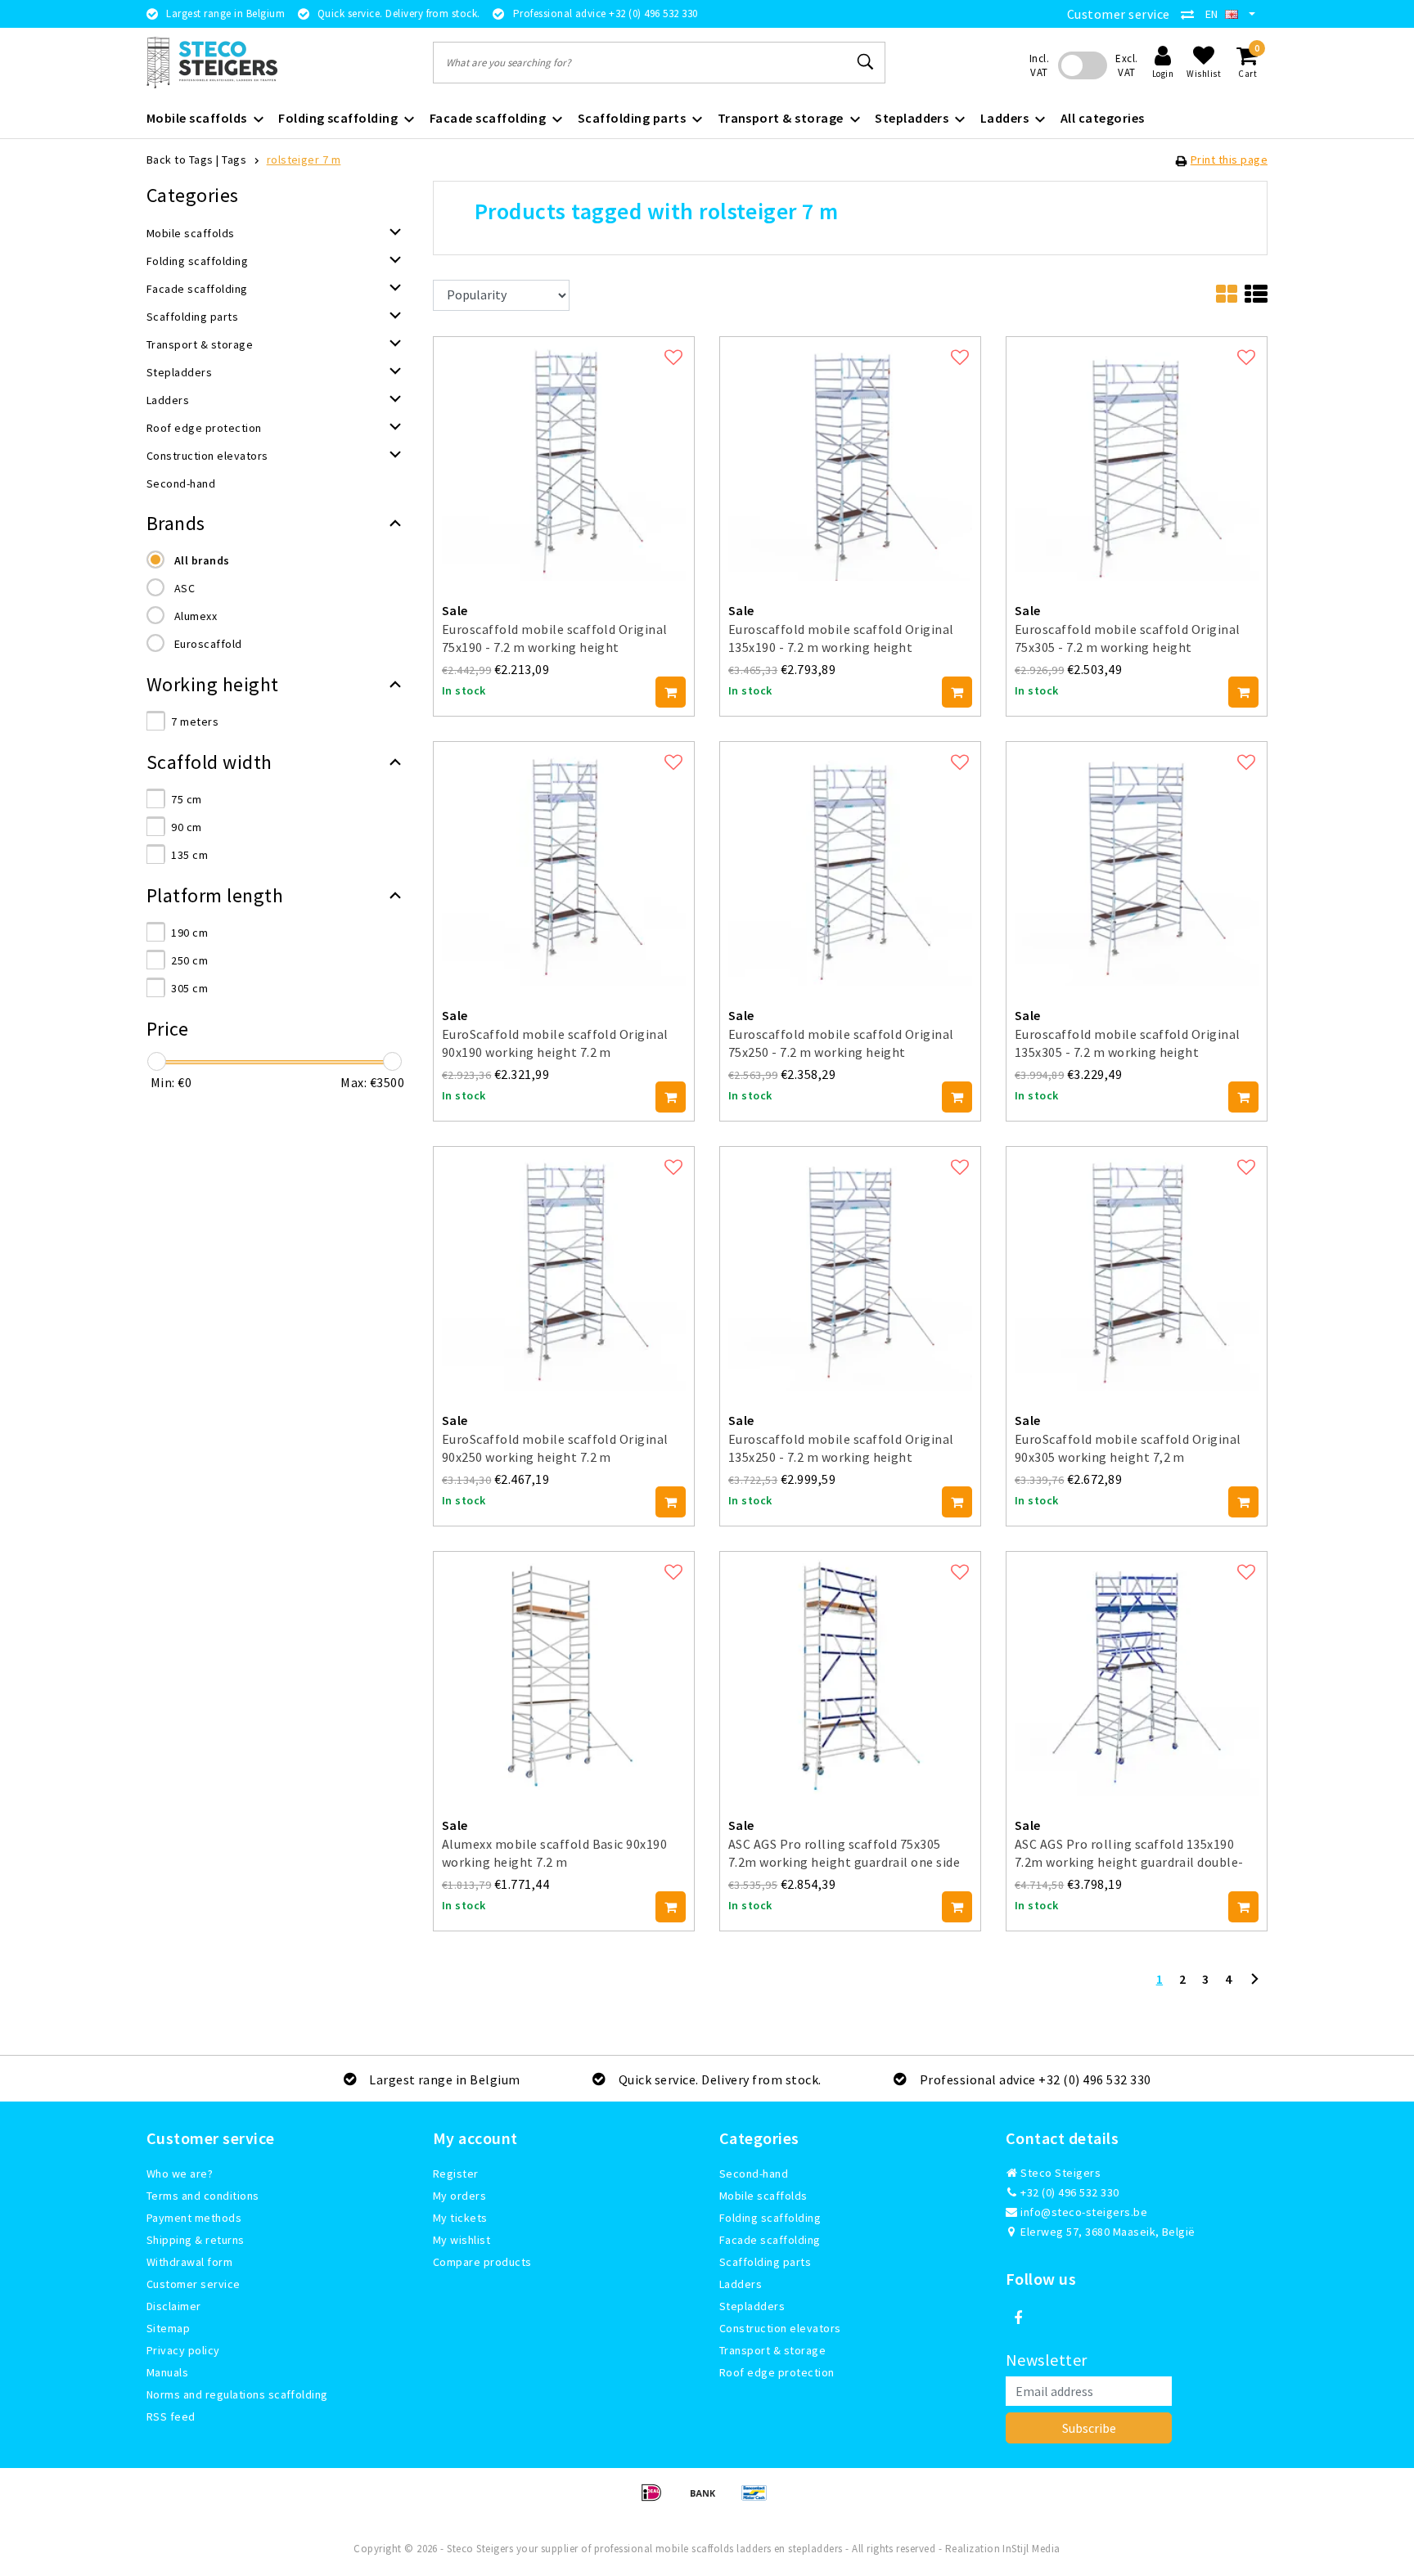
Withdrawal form (189, 2262)
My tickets (460, 2218)
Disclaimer (174, 2306)
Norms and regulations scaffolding (237, 2394)
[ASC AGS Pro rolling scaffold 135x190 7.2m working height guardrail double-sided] (1137, 1672)
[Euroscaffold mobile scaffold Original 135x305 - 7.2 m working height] (1137, 862)
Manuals (167, 2372)
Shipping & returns (196, 2240)
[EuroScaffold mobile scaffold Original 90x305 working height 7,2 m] (1137, 1267)
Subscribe (1089, 2428)
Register (456, 2174)
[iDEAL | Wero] (657, 2500)
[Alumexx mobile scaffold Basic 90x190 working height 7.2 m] (564, 1672)
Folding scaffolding (770, 2218)
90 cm (186, 827)
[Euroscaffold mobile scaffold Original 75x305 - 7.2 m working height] (1137, 456)
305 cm (189, 988)
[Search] (866, 62)
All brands (202, 560)
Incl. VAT (1039, 65)
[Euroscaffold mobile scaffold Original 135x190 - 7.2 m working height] (850, 456)
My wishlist (462, 2240)
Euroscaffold (208, 644)
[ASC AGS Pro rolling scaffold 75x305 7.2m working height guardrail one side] (850, 1672)
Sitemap (168, 2328)
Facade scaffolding (770, 2240)
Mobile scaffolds (763, 2196)
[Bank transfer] (708, 2500)
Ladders (741, 2284)
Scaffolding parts (765, 2262)
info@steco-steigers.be (1084, 2212)
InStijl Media (1031, 2549)
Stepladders (752, 2306)
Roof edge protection (777, 2372)
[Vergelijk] (1191, 14)
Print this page (1229, 160)
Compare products (482, 2262)
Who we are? (180, 2174)
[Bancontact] (759, 2500)
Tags (234, 160)
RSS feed (171, 2416)
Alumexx (196, 616)
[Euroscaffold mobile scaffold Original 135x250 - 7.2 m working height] (850, 1267)
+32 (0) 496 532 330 (1069, 2192)
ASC (185, 588)
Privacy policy (183, 2350)
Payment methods (194, 2218)
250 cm (189, 960)
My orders (459, 2196)
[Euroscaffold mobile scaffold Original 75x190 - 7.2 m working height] (564, 456)
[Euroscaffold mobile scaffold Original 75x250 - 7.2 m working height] (850, 862)
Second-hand (754, 2174)
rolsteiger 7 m (304, 160)
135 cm (189, 855)
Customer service (1119, 14)
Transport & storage (772, 2350)
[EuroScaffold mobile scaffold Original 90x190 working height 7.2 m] (564, 862)
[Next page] (1254, 1985)
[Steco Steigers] (212, 63)
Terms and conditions (203, 2196)
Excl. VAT (1126, 65)
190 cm (189, 933)
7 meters (195, 722)
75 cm (186, 799)
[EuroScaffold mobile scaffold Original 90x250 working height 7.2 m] (564, 1267)
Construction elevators (780, 2328)
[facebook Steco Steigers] (1018, 2318)
